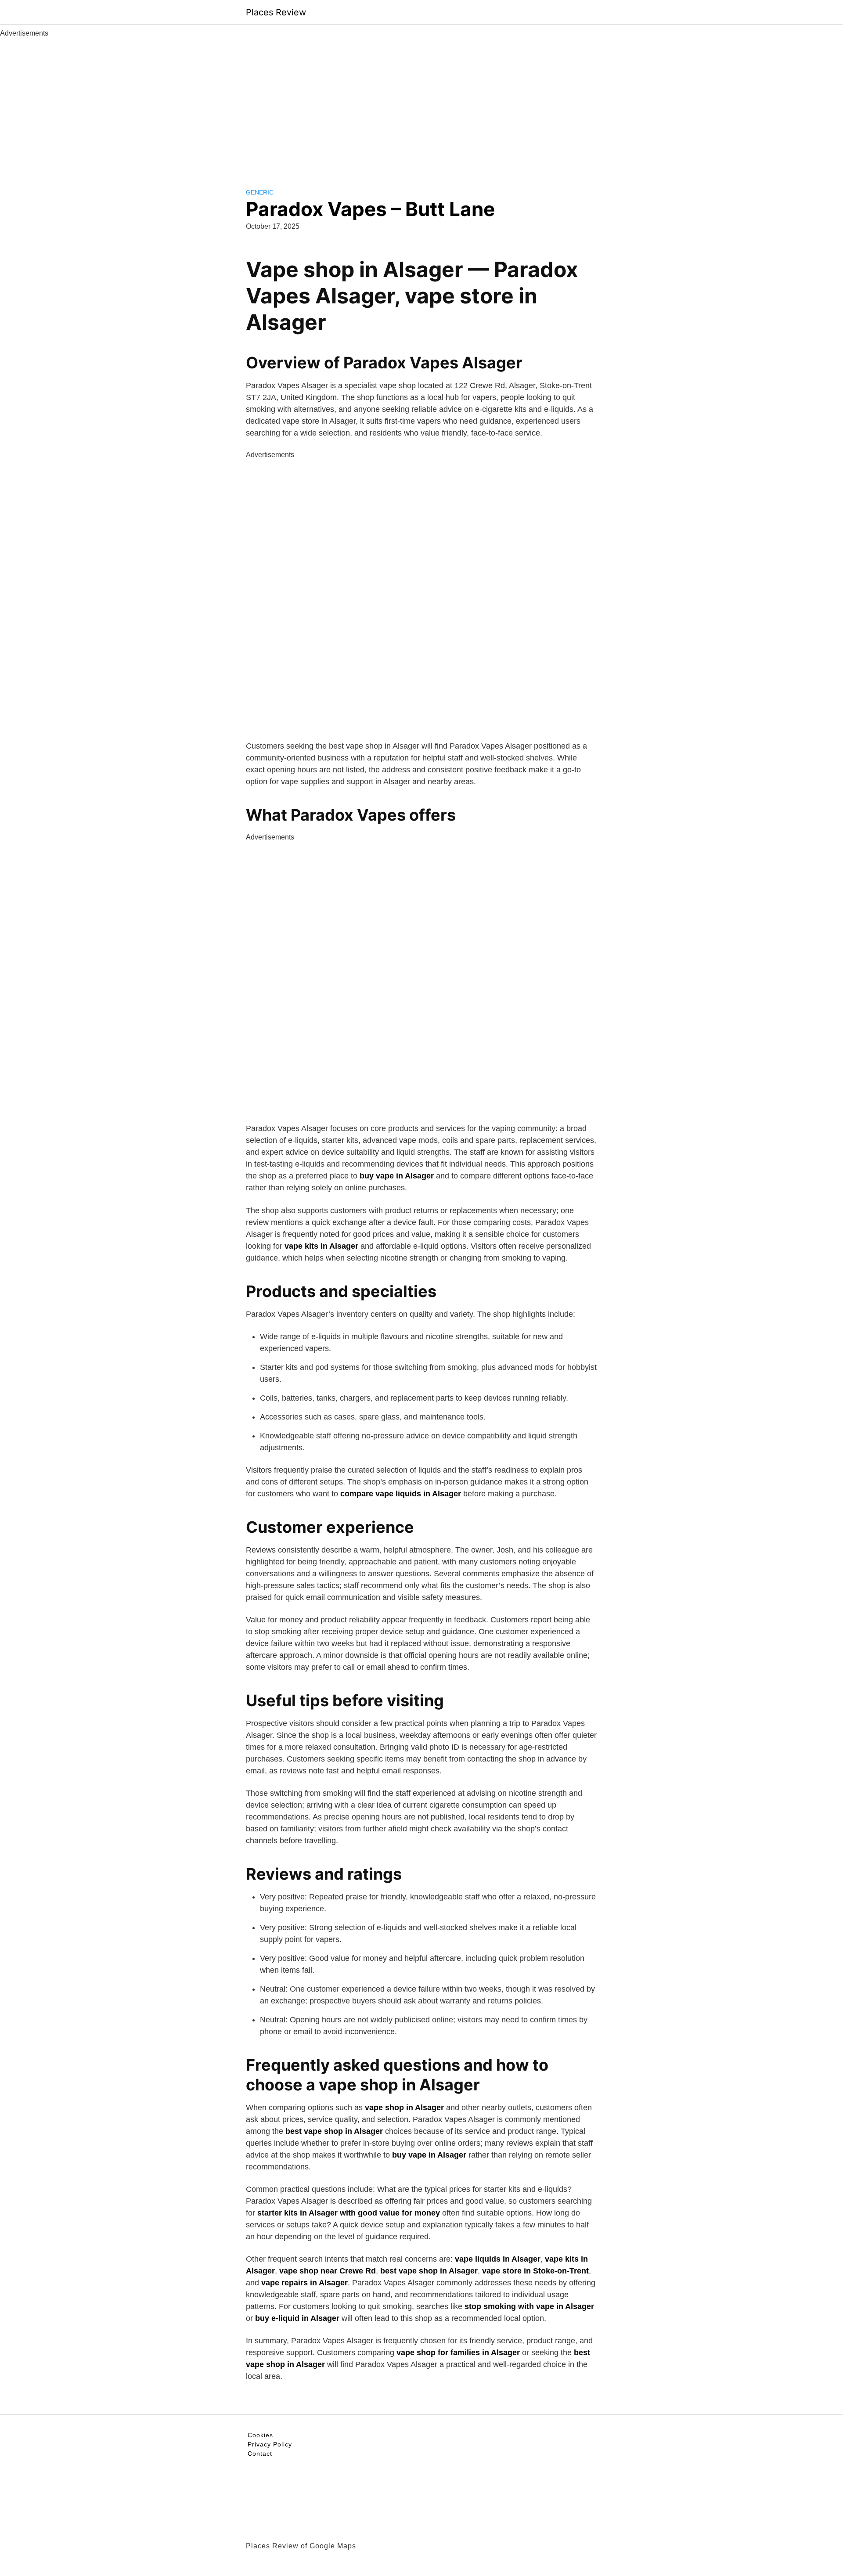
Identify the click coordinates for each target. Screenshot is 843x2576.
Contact (260, 2454)
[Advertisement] (421, 104)
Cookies (260, 2435)
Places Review (276, 12)
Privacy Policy (270, 2444)
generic (260, 192)
